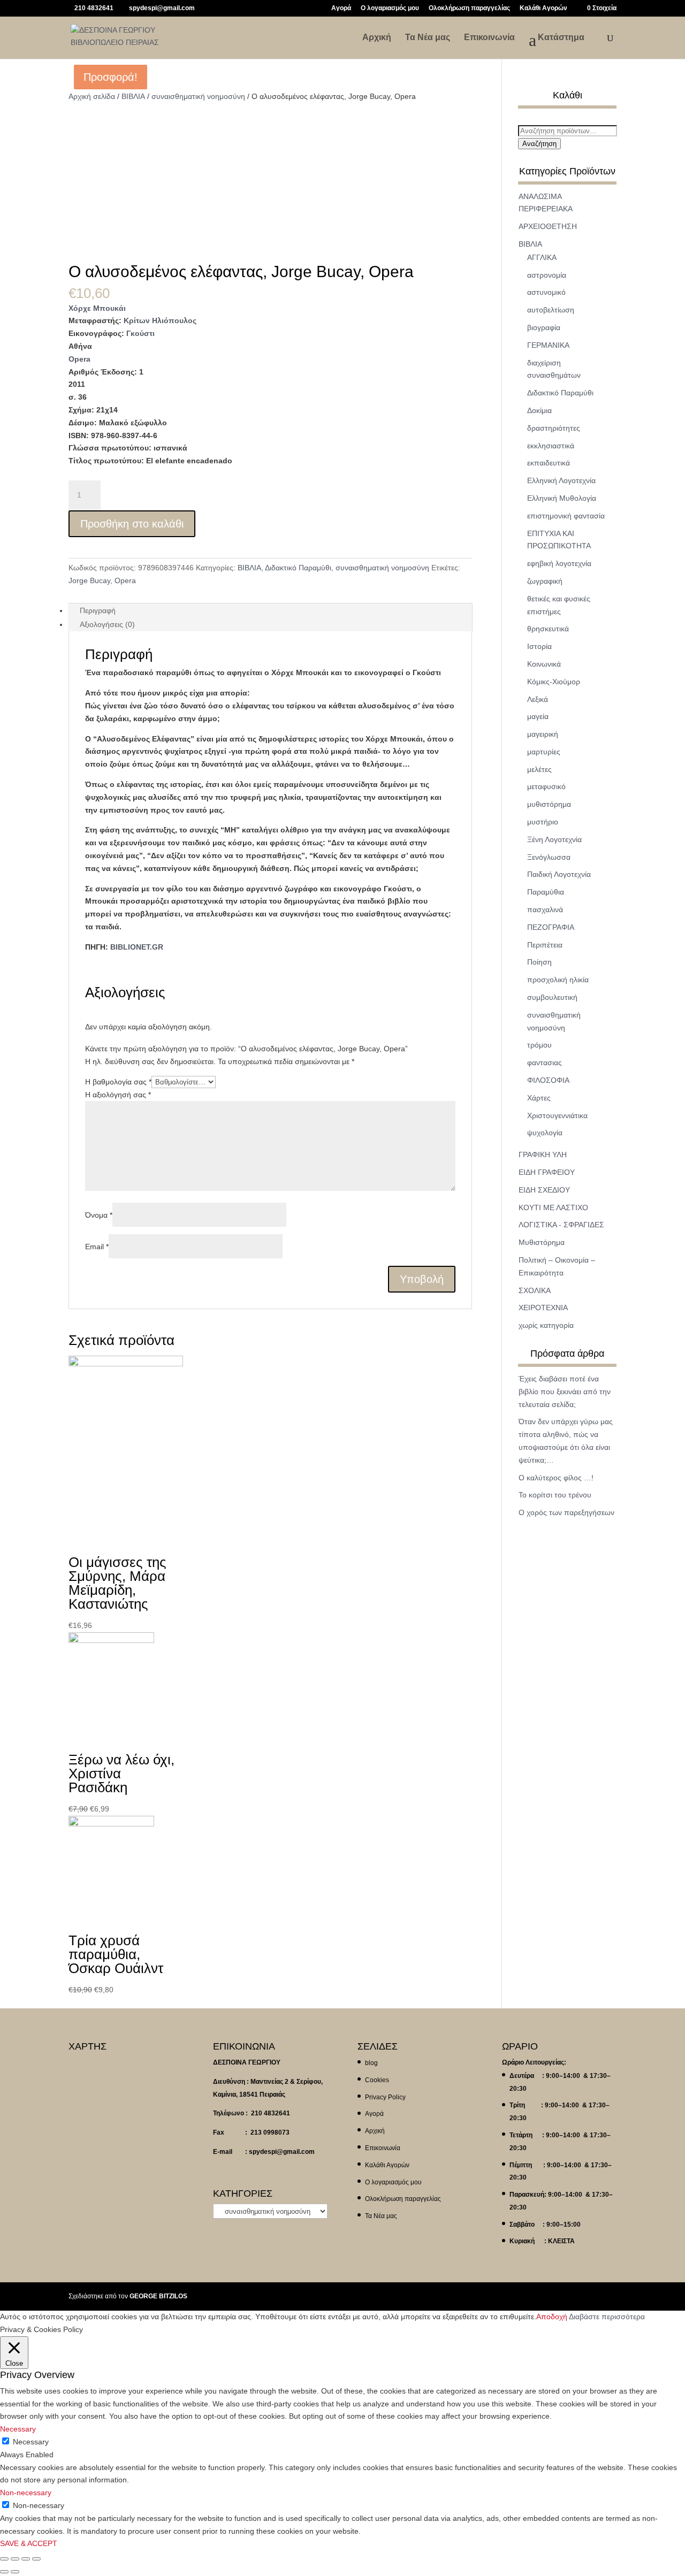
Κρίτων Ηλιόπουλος (160, 320)
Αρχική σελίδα (92, 96)
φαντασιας (545, 1062)
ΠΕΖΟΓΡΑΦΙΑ (551, 927)
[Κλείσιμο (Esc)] (4, 2559)
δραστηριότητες (554, 428)
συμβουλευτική (552, 997)
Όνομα (99, 1215)
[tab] (270, 610)
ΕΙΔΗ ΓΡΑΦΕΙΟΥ (547, 1172)
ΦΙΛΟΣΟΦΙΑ (548, 1080)
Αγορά (341, 8)
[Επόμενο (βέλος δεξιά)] (15, 2572)
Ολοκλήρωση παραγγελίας (469, 8)
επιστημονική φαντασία (566, 516)
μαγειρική (543, 734)
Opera (79, 359)
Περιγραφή (98, 610)
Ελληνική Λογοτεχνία (561, 480)
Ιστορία (539, 646)
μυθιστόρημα (549, 804)
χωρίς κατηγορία (546, 1325)
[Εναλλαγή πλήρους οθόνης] (26, 2559)
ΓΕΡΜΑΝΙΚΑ (548, 345)
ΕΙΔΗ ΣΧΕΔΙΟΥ (544, 1190)
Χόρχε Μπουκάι (97, 308)
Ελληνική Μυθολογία (562, 498)
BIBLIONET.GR (137, 947)
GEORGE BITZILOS (158, 2296)
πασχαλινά (545, 909)
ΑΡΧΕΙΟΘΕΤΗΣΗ (548, 226)
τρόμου (539, 1045)
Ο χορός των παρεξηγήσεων (566, 1512)
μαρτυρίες (544, 752)
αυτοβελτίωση (551, 310)
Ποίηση (539, 962)
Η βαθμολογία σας (118, 1082)
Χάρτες (539, 1098)
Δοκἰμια (539, 410)
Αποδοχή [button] (552, 2317)
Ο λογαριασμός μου (390, 8)
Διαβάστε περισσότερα (607, 2317)
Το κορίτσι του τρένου (555, 1495)
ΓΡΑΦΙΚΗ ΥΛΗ (543, 1155)
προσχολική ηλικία (558, 980)
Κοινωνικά (544, 664)
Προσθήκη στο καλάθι (132, 524)
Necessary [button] (18, 2429)
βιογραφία (544, 327)
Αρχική (377, 38)
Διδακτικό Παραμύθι (298, 568)
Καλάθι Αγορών (543, 8)
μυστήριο (543, 822)
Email (97, 1247)
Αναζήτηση (539, 144)
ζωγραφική (545, 581)
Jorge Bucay (89, 580)
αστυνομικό (546, 292)
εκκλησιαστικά (551, 446)
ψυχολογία (545, 1133)
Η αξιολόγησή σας (118, 1095)
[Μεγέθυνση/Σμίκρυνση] (36, 2559)
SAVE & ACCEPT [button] (29, 2543)
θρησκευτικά (548, 629)
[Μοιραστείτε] (15, 2559)
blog (371, 2063)
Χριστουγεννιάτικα (557, 1115)
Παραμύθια (546, 892)
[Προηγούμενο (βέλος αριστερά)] (4, 2572)
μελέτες (539, 769)
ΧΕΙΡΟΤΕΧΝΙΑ (543, 1308)
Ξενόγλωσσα (549, 857)
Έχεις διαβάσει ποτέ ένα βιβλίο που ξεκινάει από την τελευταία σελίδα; (565, 1392)
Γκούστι (140, 333)
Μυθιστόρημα (542, 1242)
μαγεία (538, 716)
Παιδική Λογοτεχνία (559, 874)
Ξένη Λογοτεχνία (554, 839)
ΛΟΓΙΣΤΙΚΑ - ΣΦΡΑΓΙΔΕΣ (561, 1225)
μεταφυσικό (546, 786)
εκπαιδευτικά (549, 463)
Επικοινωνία (489, 38)
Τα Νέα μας (428, 38)
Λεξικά (538, 699)
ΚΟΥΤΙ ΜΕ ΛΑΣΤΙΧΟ (553, 1207)
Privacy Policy (385, 2097)
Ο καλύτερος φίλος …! (556, 1478)
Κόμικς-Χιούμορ (554, 682)
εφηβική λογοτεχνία (559, 563)
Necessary (31, 2442)
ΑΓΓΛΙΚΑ (542, 257)
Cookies (377, 2080)
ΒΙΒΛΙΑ (133, 96)
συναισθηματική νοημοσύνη (198, 96)
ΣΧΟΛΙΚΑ (535, 1290)
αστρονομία (547, 275)
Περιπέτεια (545, 945)
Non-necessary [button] (26, 2493)
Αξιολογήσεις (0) (107, 624)
